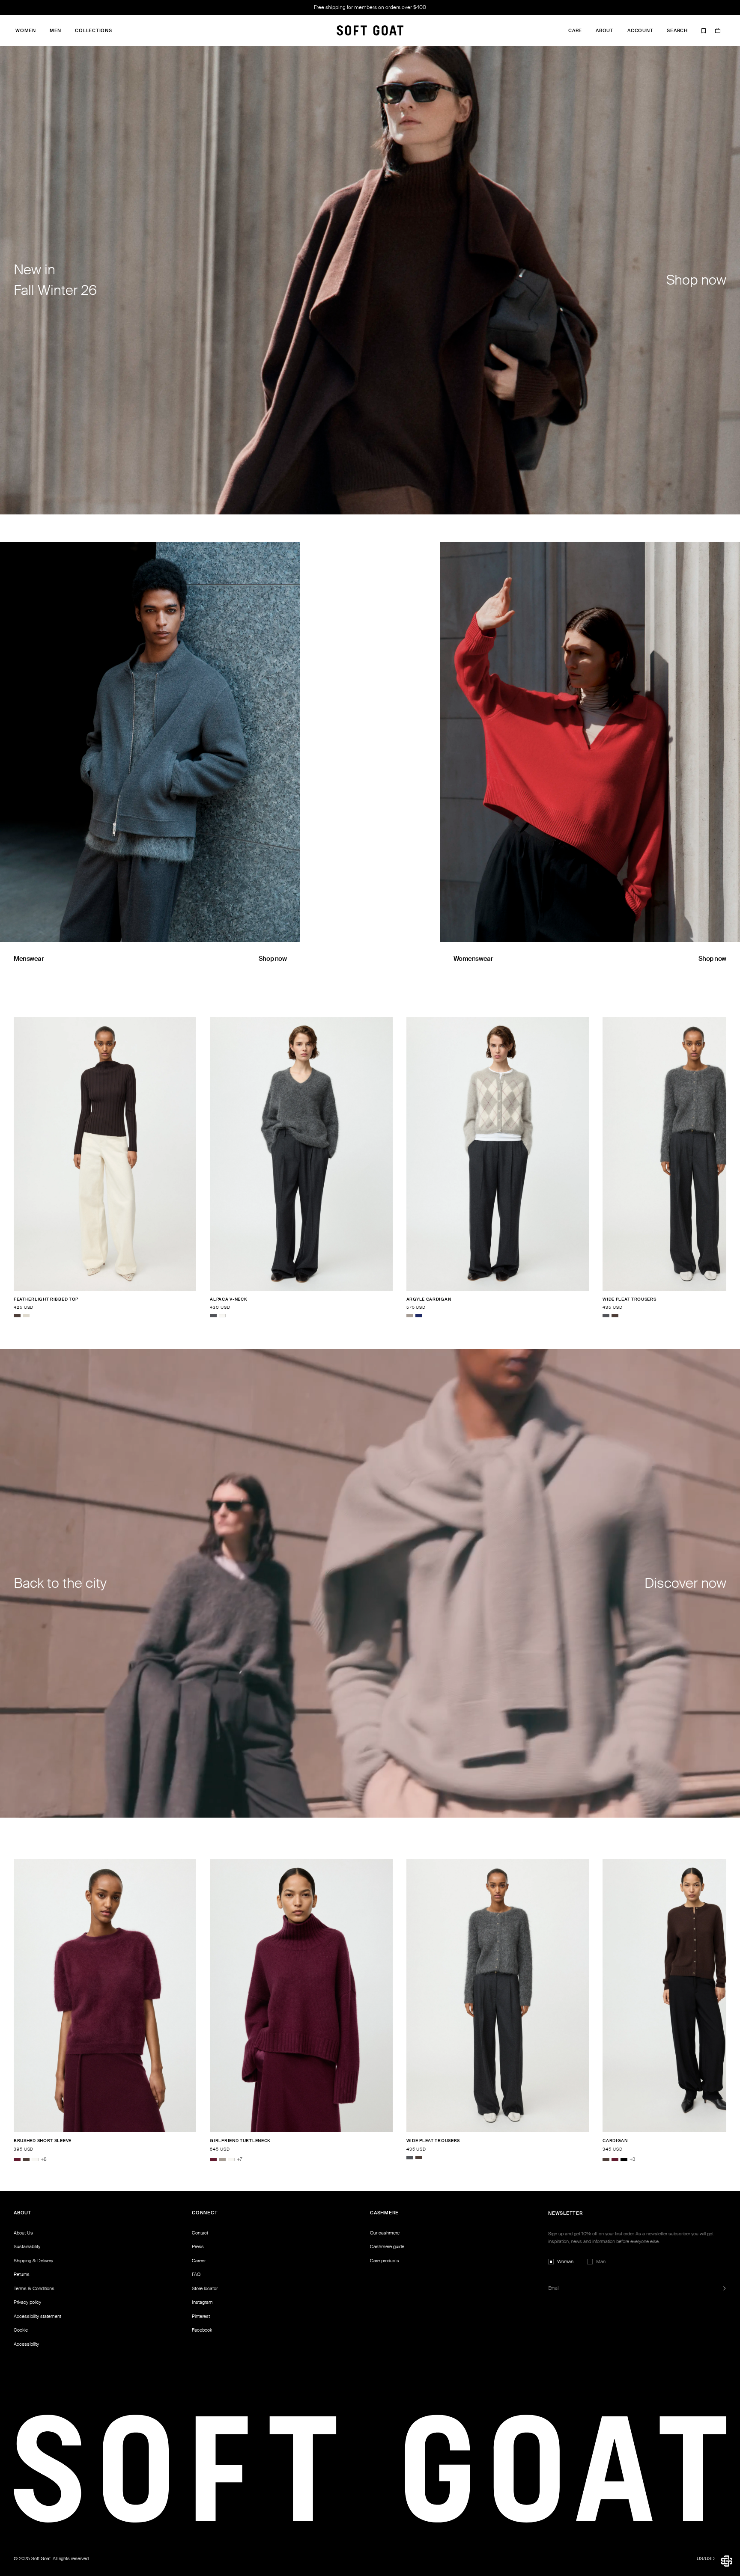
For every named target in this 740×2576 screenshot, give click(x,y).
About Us (23, 2233)
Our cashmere (385, 2233)
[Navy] (419, 1316)
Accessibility (26, 2344)
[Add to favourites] (194, 1299)
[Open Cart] (718, 30)
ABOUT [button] (605, 31)
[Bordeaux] (17, 2160)
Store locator (205, 2288)
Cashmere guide (387, 2246)
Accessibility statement (37, 2316)
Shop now (273, 959)
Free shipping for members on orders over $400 (370, 7)
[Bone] (26, 1316)
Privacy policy (27, 2302)
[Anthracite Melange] (213, 1316)
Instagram (202, 2302)
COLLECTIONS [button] (93, 31)
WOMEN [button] (26, 31)
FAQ (196, 2274)
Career (199, 2261)
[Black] (624, 2160)
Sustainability (27, 2246)
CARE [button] (575, 31)
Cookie (21, 2330)
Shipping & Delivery (33, 2261)
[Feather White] (222, 1316)
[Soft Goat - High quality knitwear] (370, 30)
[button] (727, 2561)
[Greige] (410, 1316)
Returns (22, 2274)
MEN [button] (55, 31)
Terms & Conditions (34, 2288)
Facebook (202, 2330)
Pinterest (201, 2316)
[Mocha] (17, 1316)
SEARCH (677, 31)
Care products (385, 2261)
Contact (200, 2233)
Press (198, 2246)
